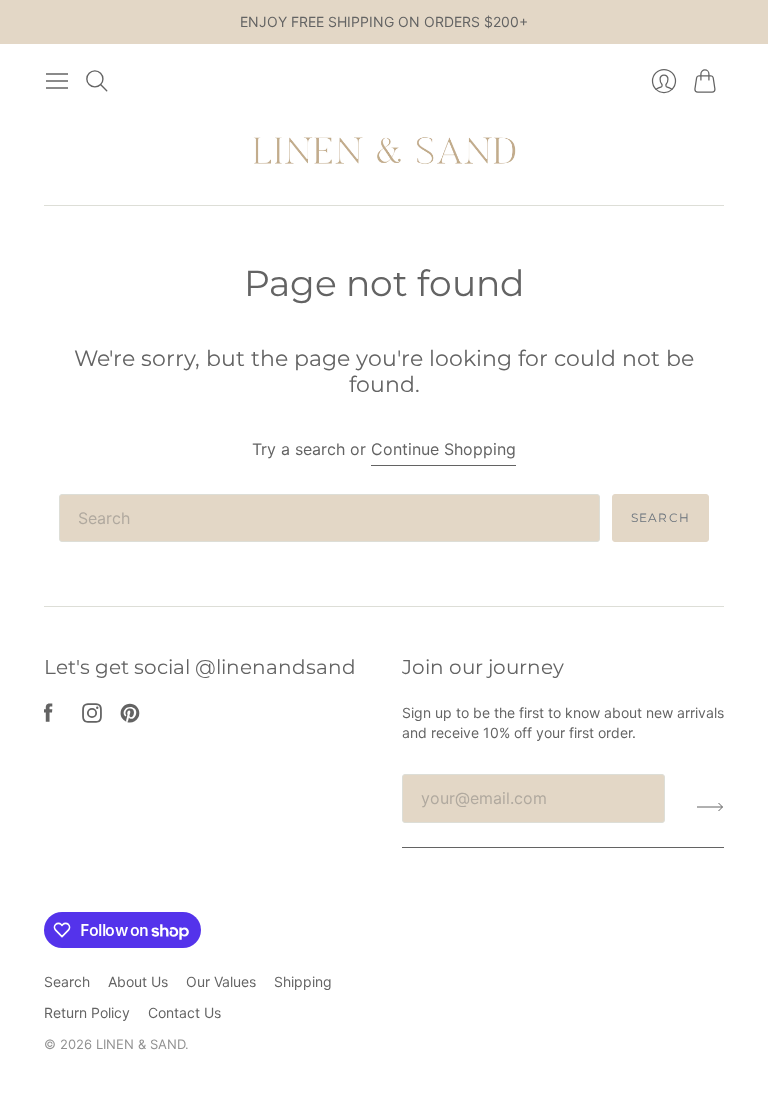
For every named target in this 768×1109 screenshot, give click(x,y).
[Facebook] (48, 717)
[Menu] (57, 81)
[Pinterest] (130, 717)
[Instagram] (92, 717)
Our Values (221, 981)
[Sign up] (710, 806)
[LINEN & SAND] (384, 153)
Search (660, 517)
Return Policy (87, 1012)
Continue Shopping (443, 449)
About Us (138, 981)
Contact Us (184, 1012)
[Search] (97, 81)
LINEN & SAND (140, 1044)
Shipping (303, 981)
